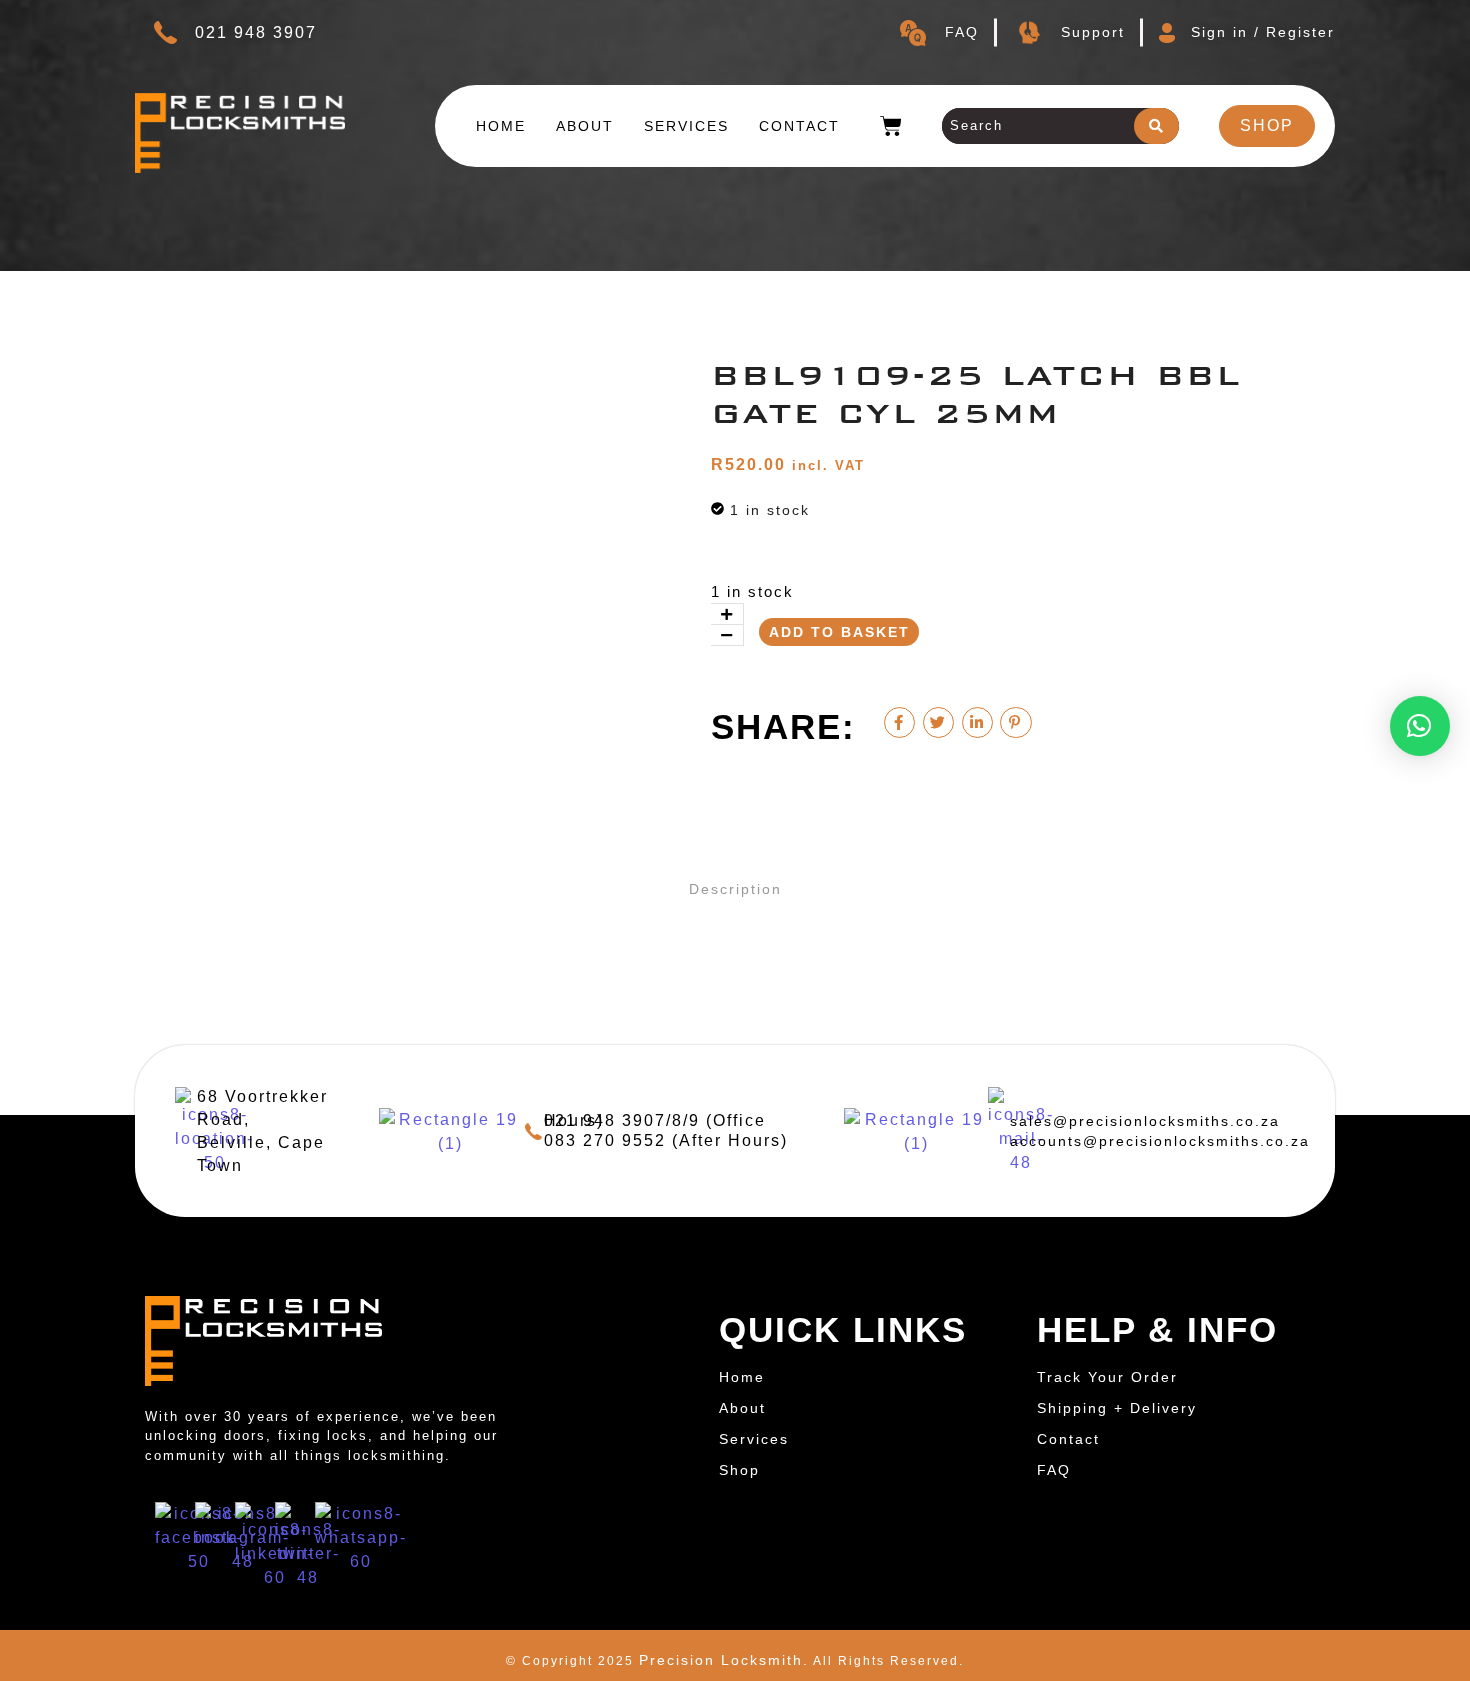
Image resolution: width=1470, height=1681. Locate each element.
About (585, 126)
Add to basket (839, 632)
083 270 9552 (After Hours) (666, 1140)
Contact (799, 126)
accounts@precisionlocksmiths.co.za (1160, 1141)
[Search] (1156, 126)
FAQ (962, 32)
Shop (739, 1470)
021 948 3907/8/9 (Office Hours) (655, 1120)
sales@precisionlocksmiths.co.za (1145, 1121)
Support (1093, 32)
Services (686, 126)
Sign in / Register (1263, 32)
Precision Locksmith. (724, 1660)
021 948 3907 (256, 32)
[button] (1420, 726)
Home (501, 126)
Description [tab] (735, 889)
